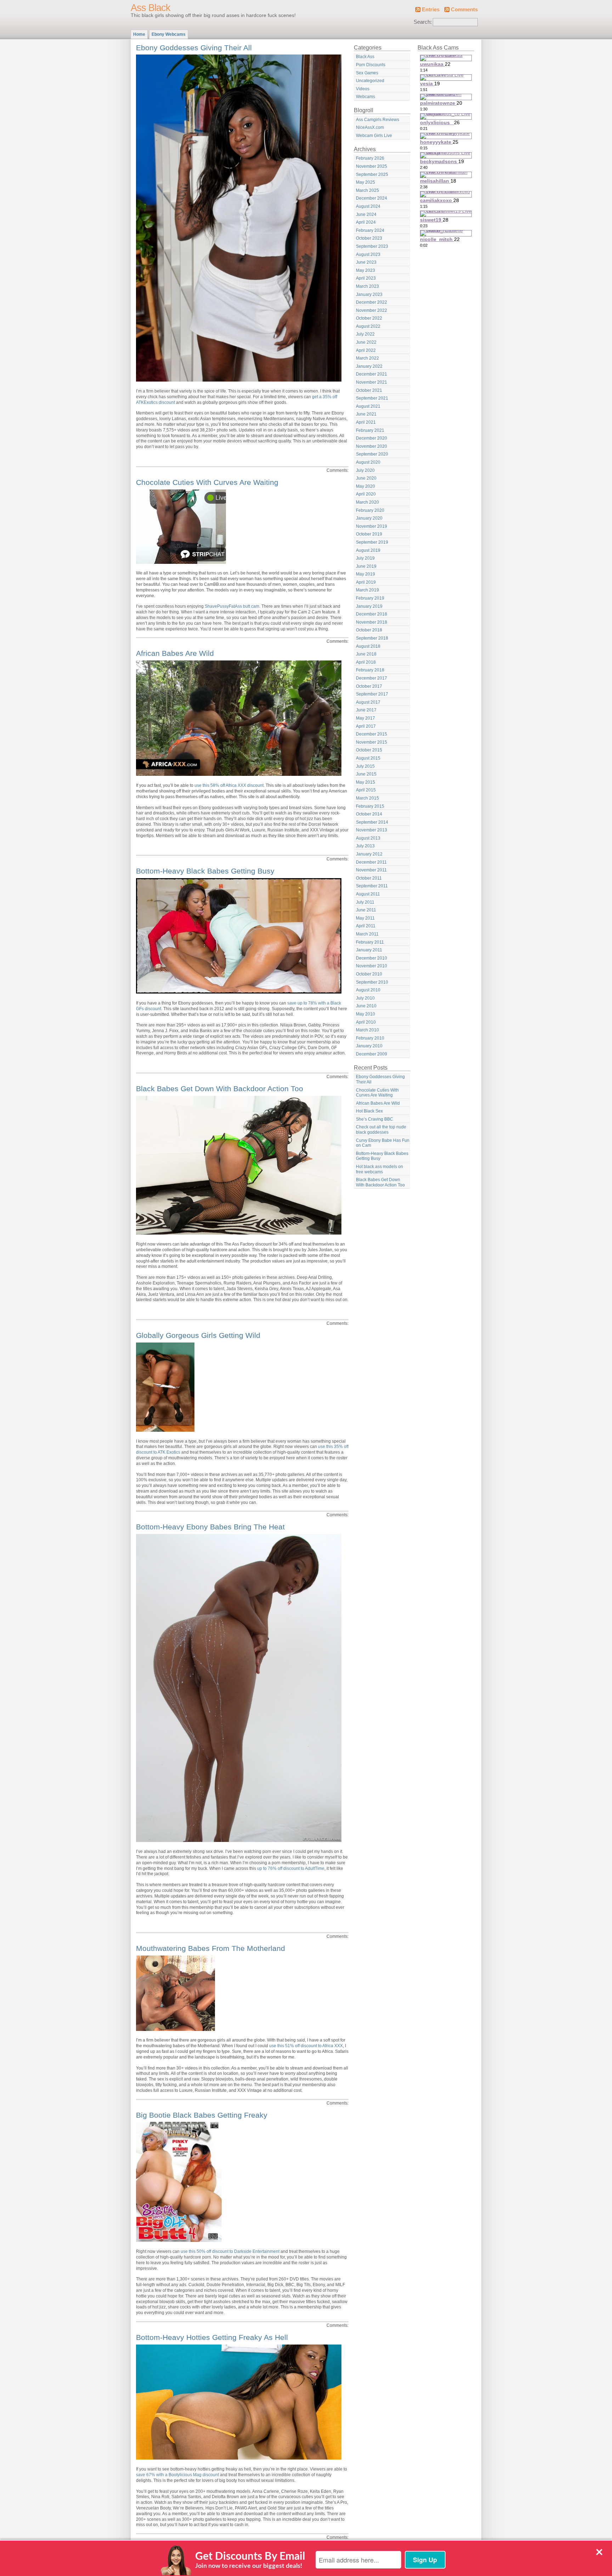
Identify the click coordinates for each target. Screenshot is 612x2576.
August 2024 (368, 206)
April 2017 (366, 726)
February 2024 (370, 230)
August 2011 (368, 894)
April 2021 (366, 422)
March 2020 (367, 502)
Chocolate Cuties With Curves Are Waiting (207, 482)
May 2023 (365, 270)
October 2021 (369, 390)
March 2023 (367, 286)
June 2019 (366, 566)
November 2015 (372, 742)
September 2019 (372, 542)
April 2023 (366, 278)
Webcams (365, 97)
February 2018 (370, 670)
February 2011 (370, 942)
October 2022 (369, 318)
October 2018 (369, 630)
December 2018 (372, 614)
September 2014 (372, 822)
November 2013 (372, 830)
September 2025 (372, 174)
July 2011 (365, 902)
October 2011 (369, 878)
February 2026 (370, 158)
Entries (431, 10)
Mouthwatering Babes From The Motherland (211, 1948)
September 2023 (372, 246)
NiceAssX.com (370, 127)
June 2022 (366, 342)
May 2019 (365, 574)
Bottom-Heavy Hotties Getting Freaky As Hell (212, 2337)
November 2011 (371, 870)
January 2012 (369, 854)
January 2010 (369, 1046)
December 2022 (372, 302)
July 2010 (365, 998)
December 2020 (372, 438)
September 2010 (372, 982)
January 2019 (369, 606)
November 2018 (372, 622)
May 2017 (365, 718)
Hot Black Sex (369, 1111)
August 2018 (368, 646)
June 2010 (366, 1006)
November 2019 (372, 526)
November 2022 (372, 310)
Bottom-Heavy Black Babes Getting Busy (205, 871)
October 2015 (369, 750)
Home (139, 34)
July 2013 (365, 846)
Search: (423, 22)
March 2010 (367, 1030)
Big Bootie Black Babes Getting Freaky (202, 2115)
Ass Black (151, 8)
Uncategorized (370, 81)
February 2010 (370, 1038)
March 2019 (367, 590)
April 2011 (366, 926)
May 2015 (365, 782)
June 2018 (366, 654)
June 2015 (366, 774)
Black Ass (365, 57)
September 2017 (372, 694)
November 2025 (372, 166)
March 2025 (367, 190)
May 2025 (365, 182)
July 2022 (365, 334)
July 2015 (365, 766)
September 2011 (372, 886)
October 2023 (369, 238)
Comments (464, 10)
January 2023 (369, 294)
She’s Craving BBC (375, 1119)
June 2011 (366, 910)
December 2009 (372, 1054)
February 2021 (370, 430)
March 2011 (367, 934)
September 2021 (372, 398)
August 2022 (368, 326)
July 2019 (365, 558)
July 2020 (365, 470)
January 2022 (369, 366)
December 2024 (372, 198)
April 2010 (366, 1022)
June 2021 (366, 414)
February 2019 (370, 598)
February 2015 (370, 806)
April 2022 (366, 350)
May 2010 (365, 1014)
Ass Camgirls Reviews (378, 120)
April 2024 (366, 222)
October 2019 (369, 534)
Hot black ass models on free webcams (379, 1169)
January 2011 (369, 950)
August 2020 (368, 462)
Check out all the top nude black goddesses (381, 1130)
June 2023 (366, 262)
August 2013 (368, 838)
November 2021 (372, 382)
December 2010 (372, 958)
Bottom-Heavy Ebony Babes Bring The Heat (210, 1527)
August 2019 (368, 550)
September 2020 (372, 454)
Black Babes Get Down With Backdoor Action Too (220, 1089)
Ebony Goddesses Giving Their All (194, 48)
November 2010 (372, 966)
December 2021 (372, 374)
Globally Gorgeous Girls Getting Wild (198, 1335)
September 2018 (372, 638)
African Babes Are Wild (175, 653)
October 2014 (369, 814)
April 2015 (366, 790)
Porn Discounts (371, 65)
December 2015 (372, 734)
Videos (363, 89)
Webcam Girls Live (374, 136)
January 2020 (369, 518)
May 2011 (365, 918)
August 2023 (368, 254)
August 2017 (368, 702)
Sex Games (367, 73)
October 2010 (369, 974)
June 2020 (366, 478)
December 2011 (371, 862)
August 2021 (368, 406)
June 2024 (366, 214)
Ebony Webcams (169, 34)
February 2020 (370, 510)
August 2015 (368, 758)
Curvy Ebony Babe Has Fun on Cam (383, 1143)
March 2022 (367, 358)
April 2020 (366, 494)
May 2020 (365, 486)
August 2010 (368, 990)
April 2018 (366, 662)
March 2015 (367, 798)
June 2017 (366, 710)
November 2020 (372, 446)
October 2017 (369, 686)
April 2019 (366, 582)
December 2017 (372, 678)
